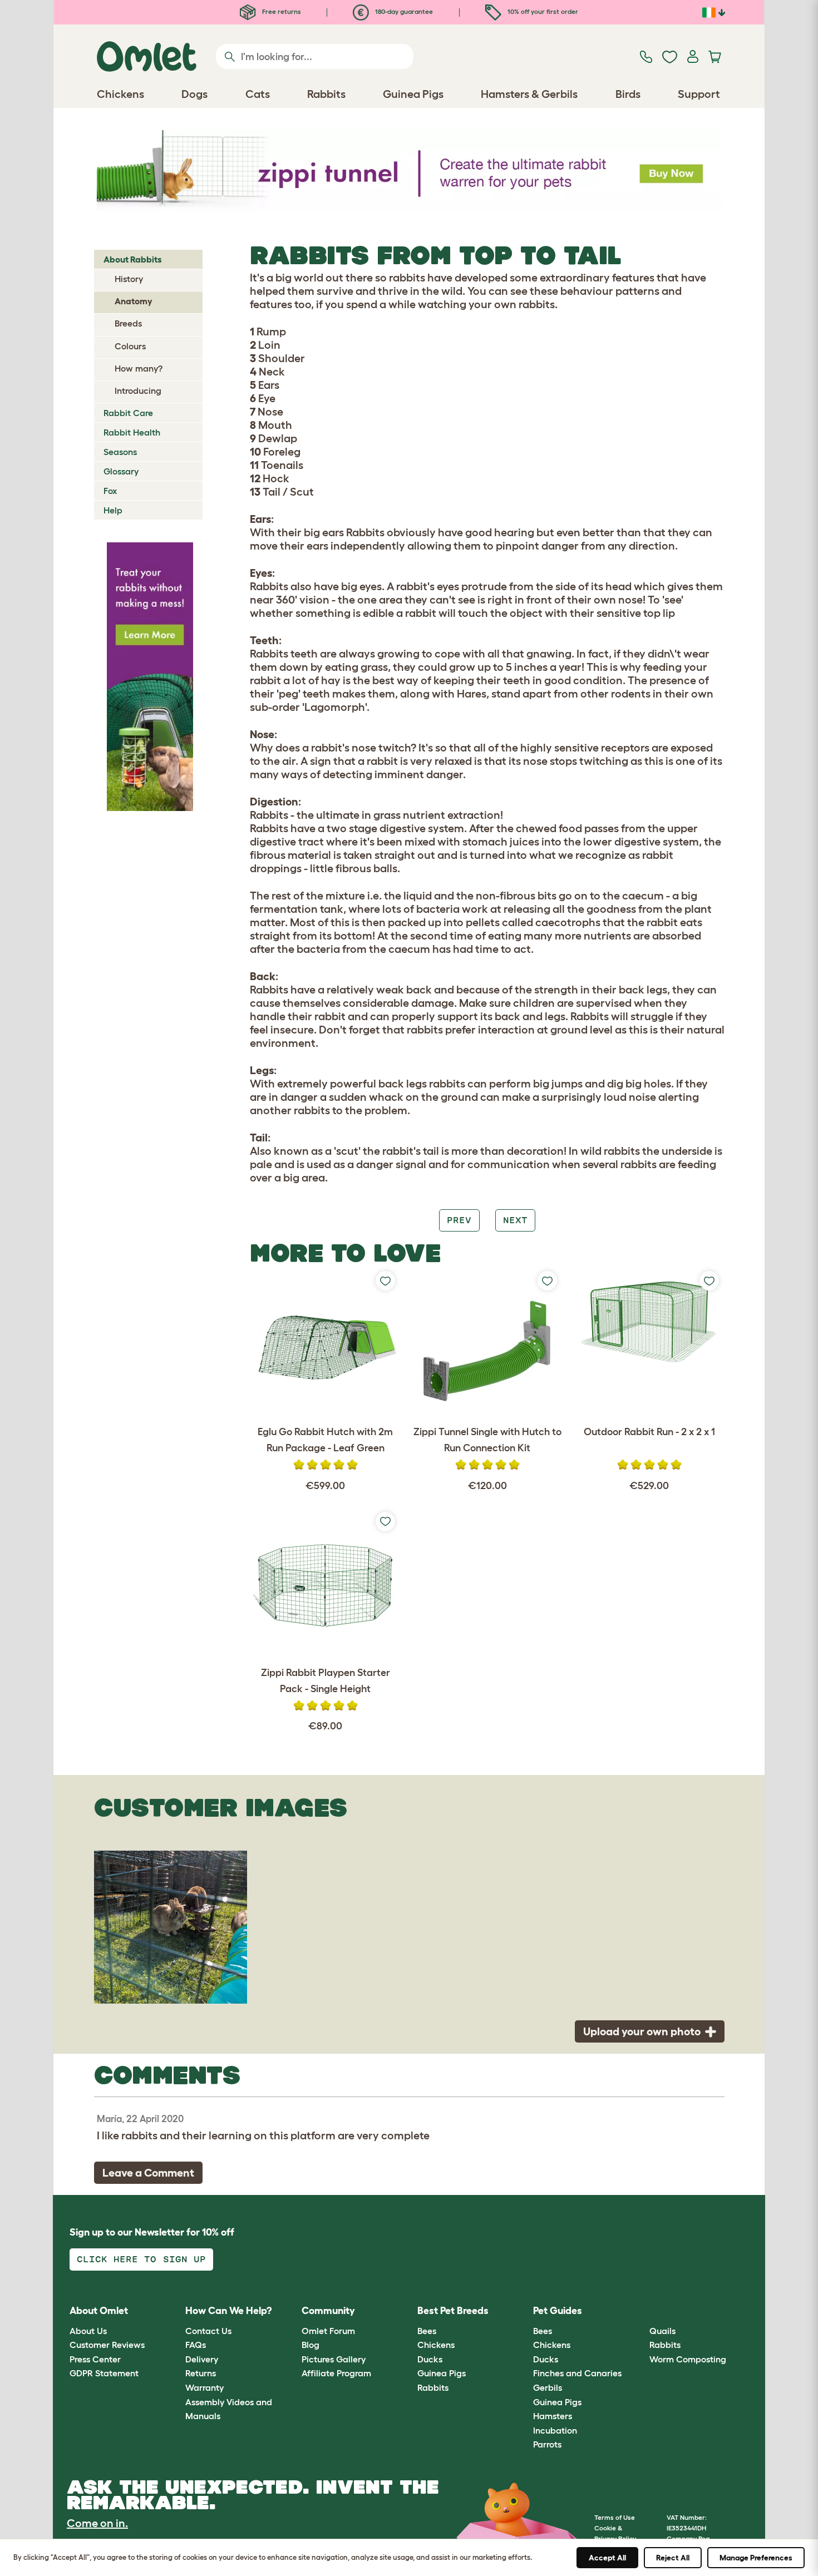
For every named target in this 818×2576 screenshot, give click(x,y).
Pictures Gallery (334, 2359)
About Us (88, 2331)
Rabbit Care (128, 413)
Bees (427, 2331)
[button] (641, 2312)
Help (113, 510)
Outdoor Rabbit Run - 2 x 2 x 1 (649, 1432)
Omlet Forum (328, 2331)
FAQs (196, 2345)
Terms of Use (615, 2517)
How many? (139, 368)
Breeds (128, 323)
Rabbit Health (132, 432)
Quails (662, 2331)
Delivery (202, 2359)
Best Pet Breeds (453, 2311)
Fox (110, 491)
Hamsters (553, 2416)
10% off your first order (542, 11)
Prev (459, 1220)
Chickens (436, 2345)
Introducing (138, 390)
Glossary (121, 471)
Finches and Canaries (577, 2373)
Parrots (547, 2444)
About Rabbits (133, 259)
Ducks (430, 2359)
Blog (311, 2345)
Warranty (204, 2387)
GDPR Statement (104, 2373)
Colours (130, 346)
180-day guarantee (403, 11)
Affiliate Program (336, 2373)
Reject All (673, 2558)
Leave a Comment (148, 2173)
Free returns (281, 11)
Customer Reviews (107, 2345)
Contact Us (208, 2331)
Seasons (120, 452)
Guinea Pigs (442, 2373)
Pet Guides (558, 2311)
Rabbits (433, 2387)
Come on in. (97, 2523)
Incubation (555, 2430)
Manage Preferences (756, 2558)
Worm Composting (688, 2359)
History (129, 279)
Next (515, 1220)
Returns (201, 2373)
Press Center (95, 2359)
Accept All (607, 2558)
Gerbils (548, 2387)
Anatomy (134, 301)
